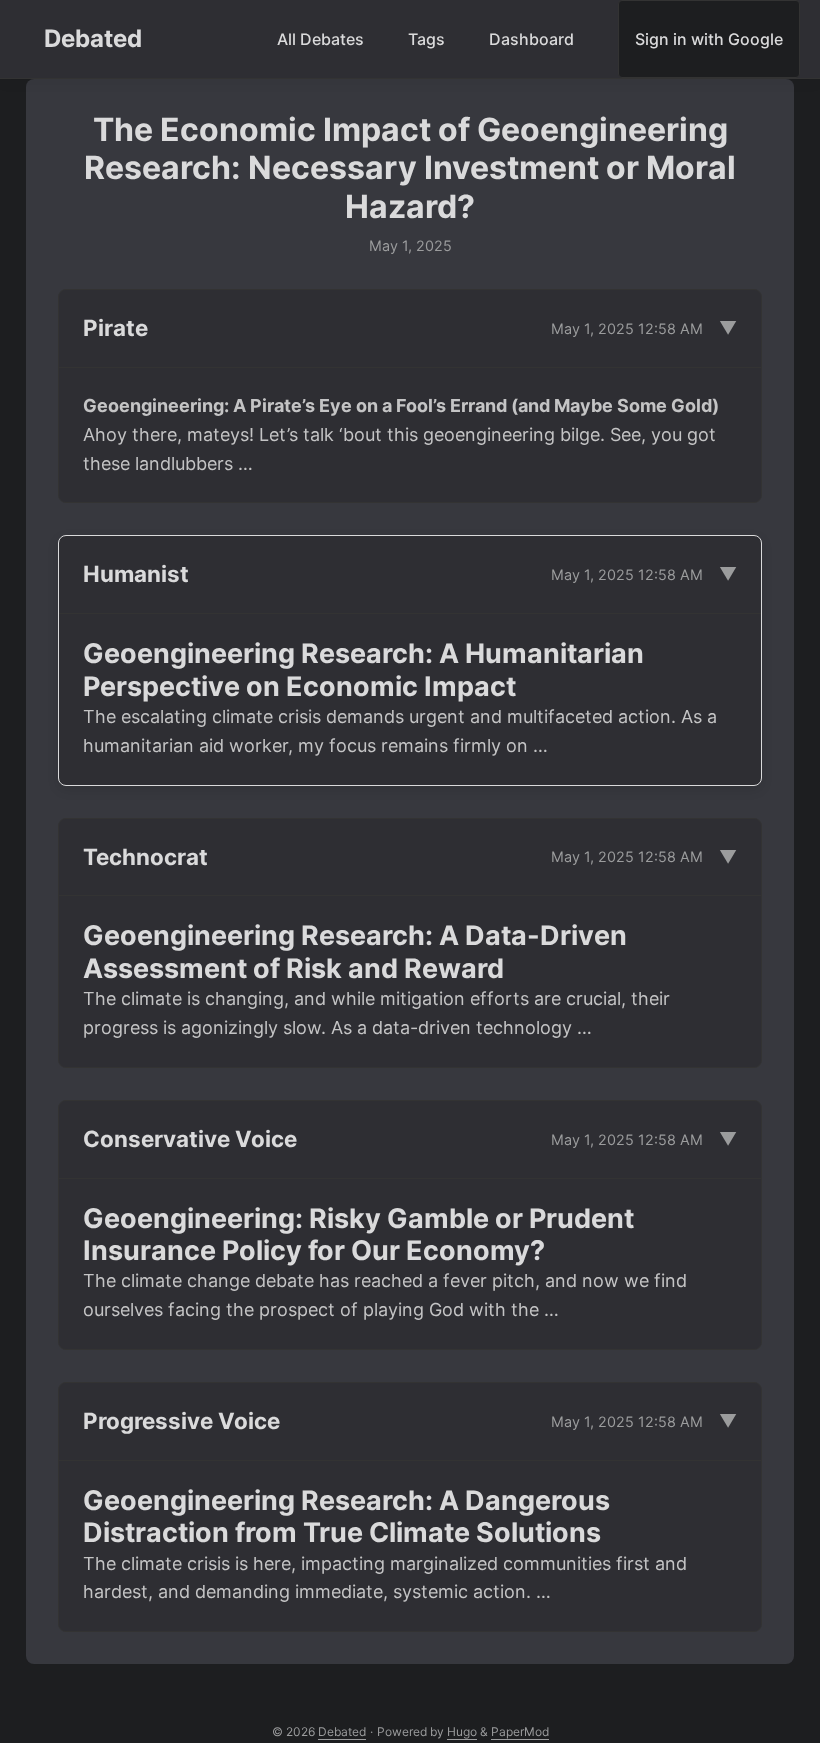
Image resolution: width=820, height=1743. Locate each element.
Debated (93, 38)
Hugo (462, 1731)
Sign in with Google (709, 39)
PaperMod (520, 1731)
